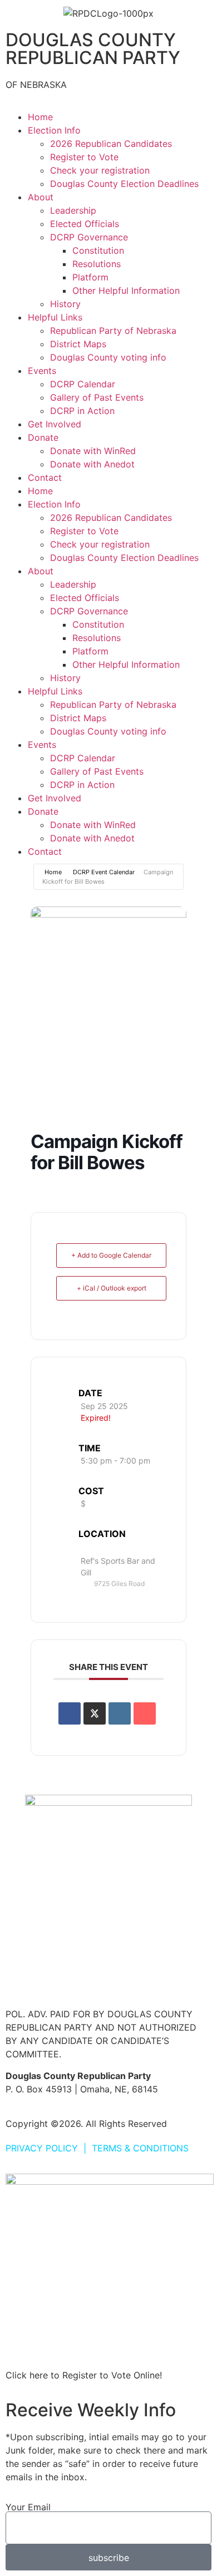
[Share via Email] (145, 1713)
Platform (90, 277)
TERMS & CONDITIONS (140, 2148)
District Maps (78, 344)
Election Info (54, 130)
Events (42, 371)
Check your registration (100, 170)
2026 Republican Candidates (111, 144)
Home (40, 117)
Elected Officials (85, 224)
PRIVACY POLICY (42, 2148)
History (65, 304)
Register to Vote (84, 157)
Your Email (28, 2507)
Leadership (73, 210)
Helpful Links (55, 317)
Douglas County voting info (108, 357)
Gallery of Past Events (97, 397)
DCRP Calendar (83, 384)
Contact (45, 477)
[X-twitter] (50, 1979)
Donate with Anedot (92, 464)
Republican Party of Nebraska (113, 331)
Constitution (98, 250)
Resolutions (97, 264)
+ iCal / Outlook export (112, 1288)
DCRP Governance (89, 237)
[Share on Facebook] (70, 1713)
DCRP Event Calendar (104, 872)
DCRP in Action (82, 411)
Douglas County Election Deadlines (124, 184)
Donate (43, 437)
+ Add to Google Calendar (111, 1255)
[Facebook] (19, 1979)
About (41, 197)
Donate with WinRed (93, 451)
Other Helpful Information (126, 290)
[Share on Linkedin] (120, 1713)
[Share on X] (95, 1713)
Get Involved (55, 424)
